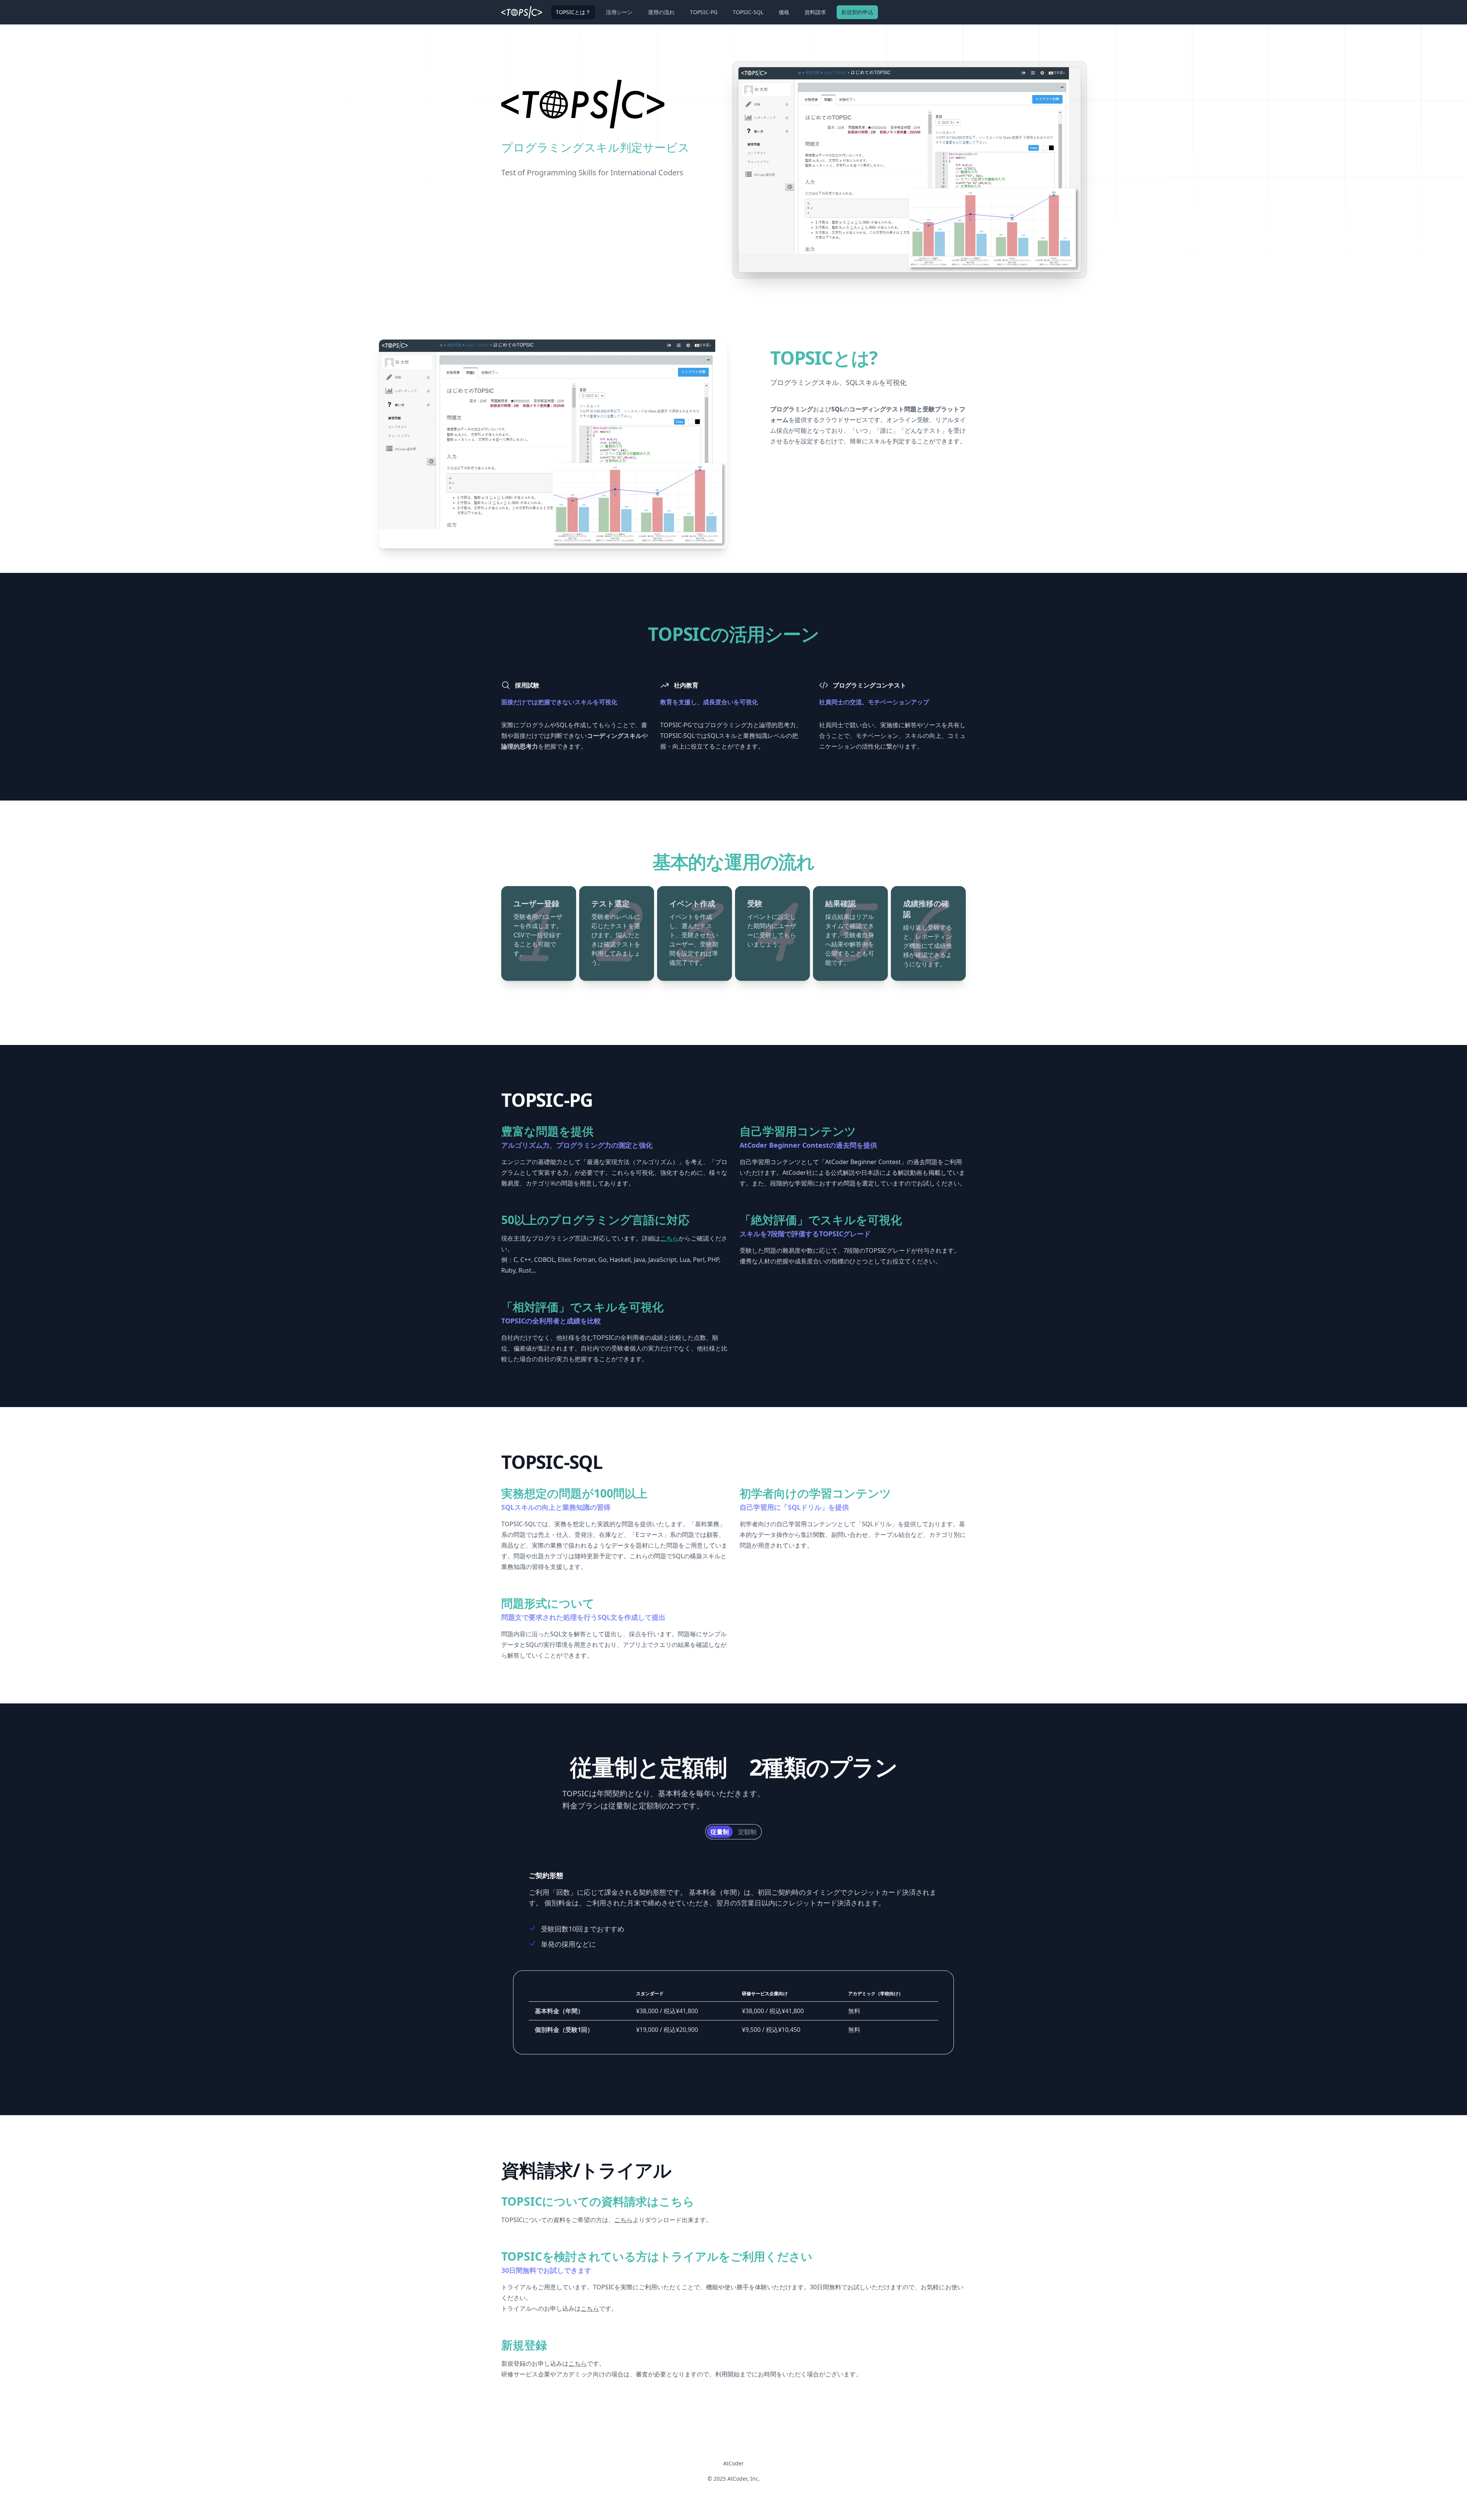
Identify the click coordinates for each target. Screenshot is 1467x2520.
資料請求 (815, 12)
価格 (784, 12)
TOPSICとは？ (573, 12)
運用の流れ (661, 12)
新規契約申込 (857, 12)
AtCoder (733, 2463)
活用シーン (619, 12)
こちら (623, 2220)
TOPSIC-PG (704, 12)
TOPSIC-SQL (748, 12)
